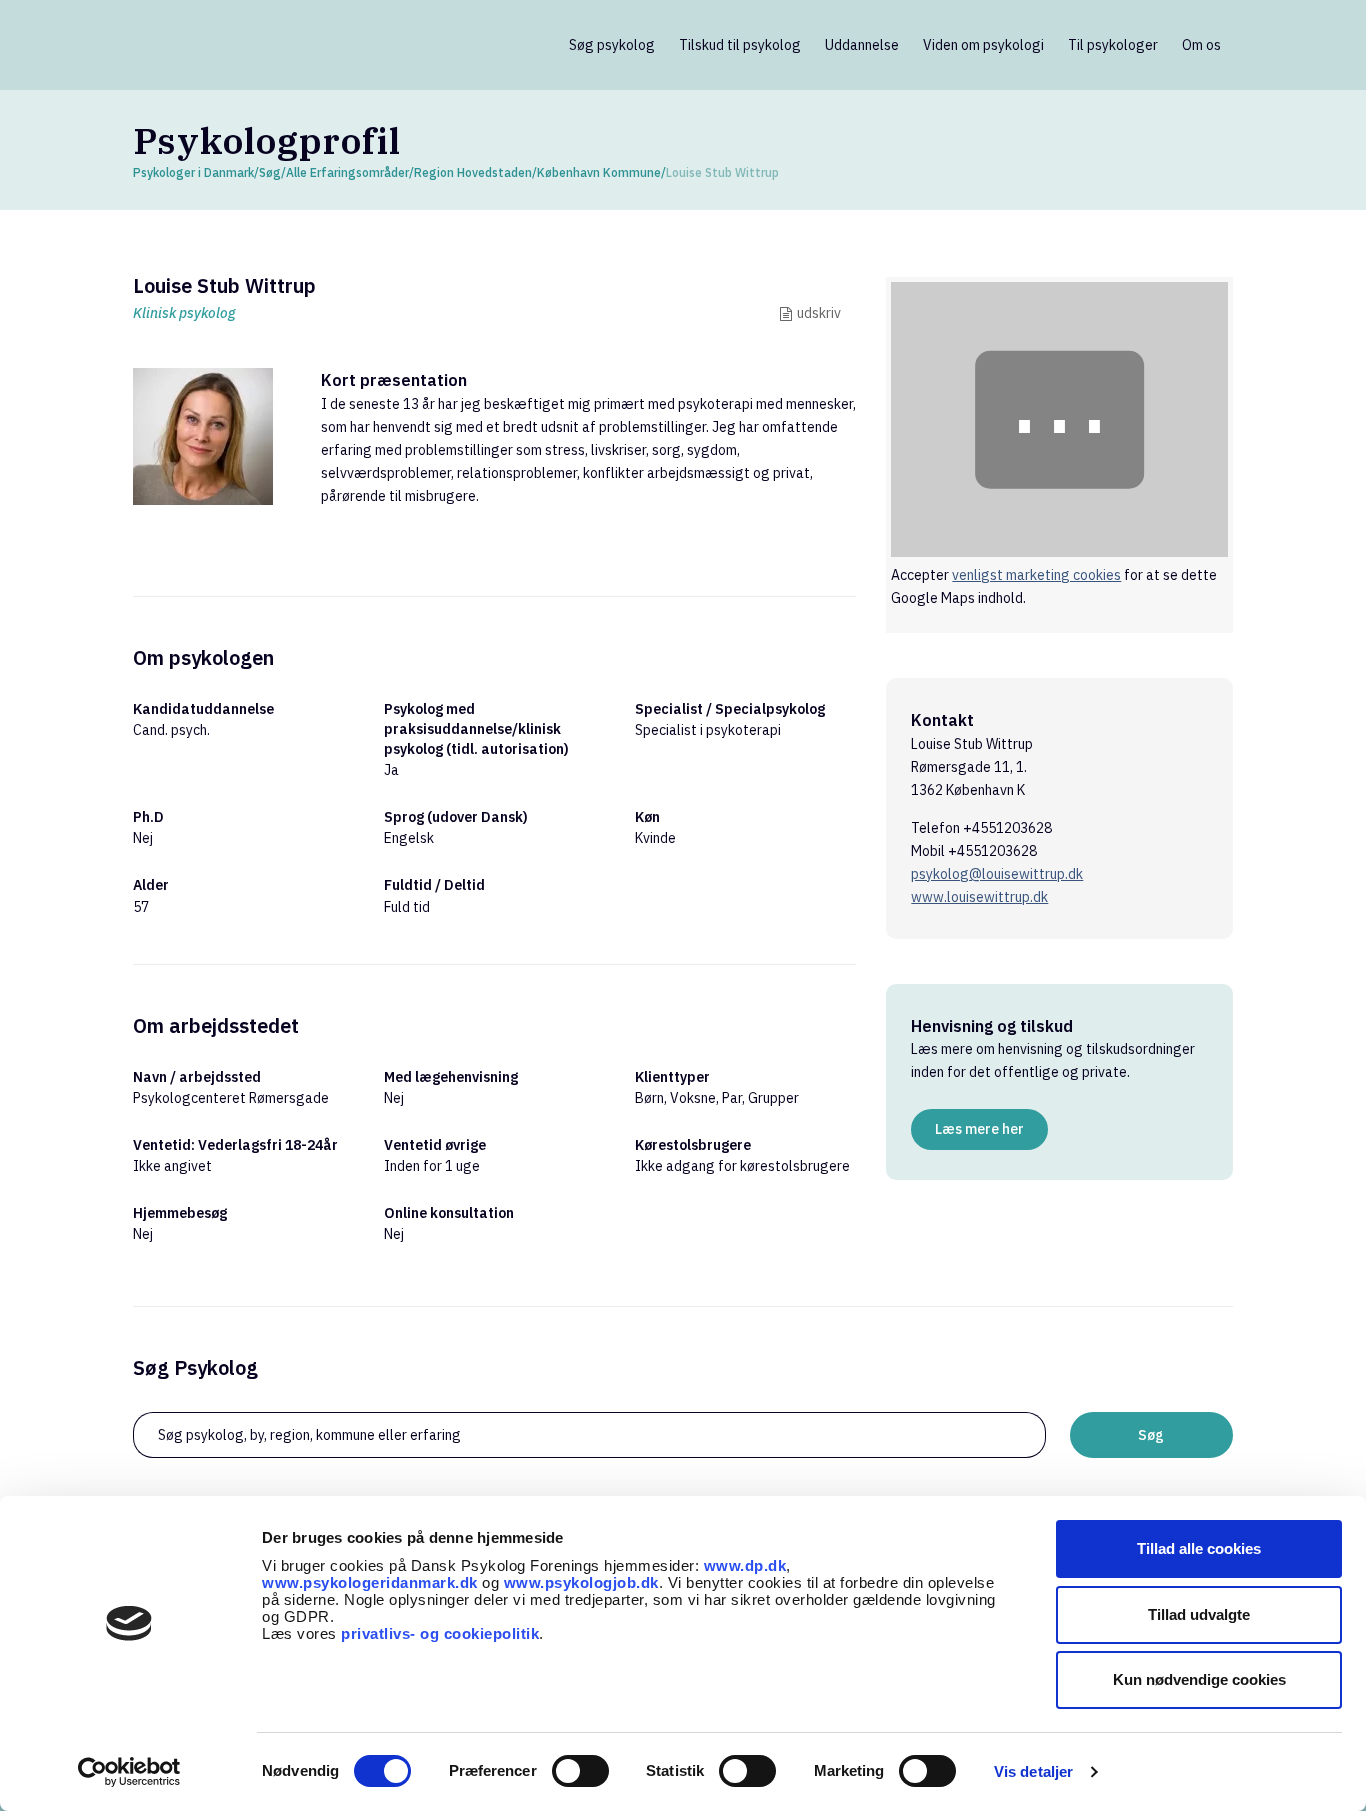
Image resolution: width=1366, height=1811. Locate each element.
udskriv (819, 313)
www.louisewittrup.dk (979, 897)
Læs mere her (979, 1129)
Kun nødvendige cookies (1199, 1679)
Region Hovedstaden (473, 172)
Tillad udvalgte (1199, 1614)
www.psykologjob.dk (581, 1582)
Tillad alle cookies (1199, 1548)
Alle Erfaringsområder (347, 172)
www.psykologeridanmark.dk (370, 1582)
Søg (270, 172)
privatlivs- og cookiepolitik (440, 1633)
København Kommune (599, 172)
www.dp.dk (745, 1565)
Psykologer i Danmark (193, 172)
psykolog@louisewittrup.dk (997, 874)
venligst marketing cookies (1036, 575)
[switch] (580, 1771)
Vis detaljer (1033, 1771)
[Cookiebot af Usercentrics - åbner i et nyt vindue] (129, 1772)
